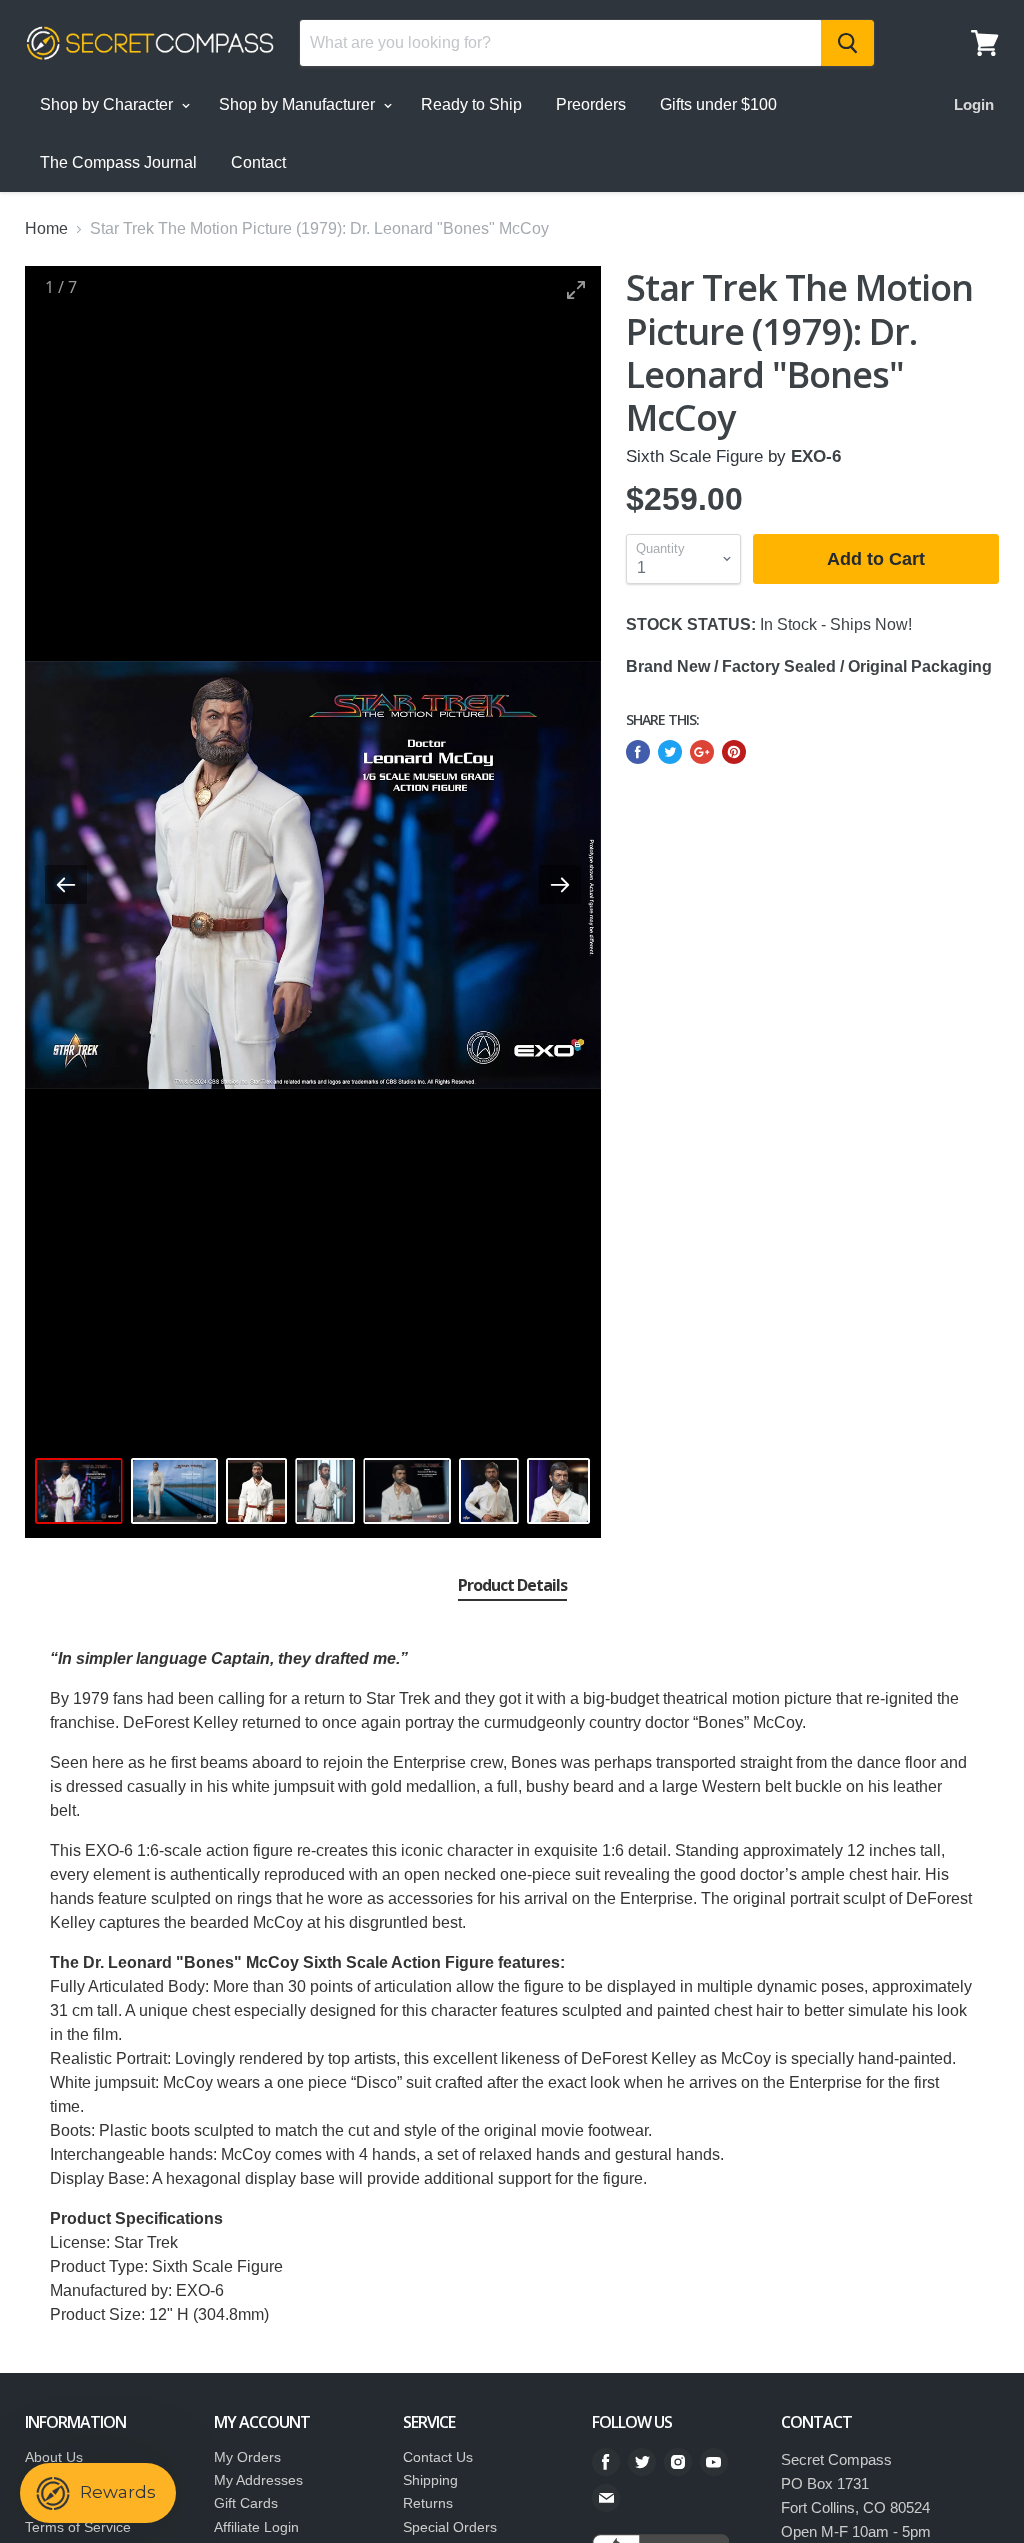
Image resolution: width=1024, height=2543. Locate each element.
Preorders (591, 104)
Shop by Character (108, 104)
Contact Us (438, 2457)
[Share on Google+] (702, 752)
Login (974, 104)
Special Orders (450, 2527)
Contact (258, 162)
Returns (428, 2503)
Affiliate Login (256, 2527)
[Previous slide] (66, 884)
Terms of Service (78, 2527)
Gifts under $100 (718, 104)
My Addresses (258, 2480)
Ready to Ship (471, 104)
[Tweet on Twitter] (670, 752)
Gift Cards (246, 2503)
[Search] (847, 43)
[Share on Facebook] (638, 752)
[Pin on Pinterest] (734, 752)
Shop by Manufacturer (299, 104)
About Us (54, 2457)
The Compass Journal (118, 162)
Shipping (430, 2480)
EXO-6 (816, 456)
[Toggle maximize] (576, 289)
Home (46, 228)
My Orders (247, 2457)
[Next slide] (560, 884)
